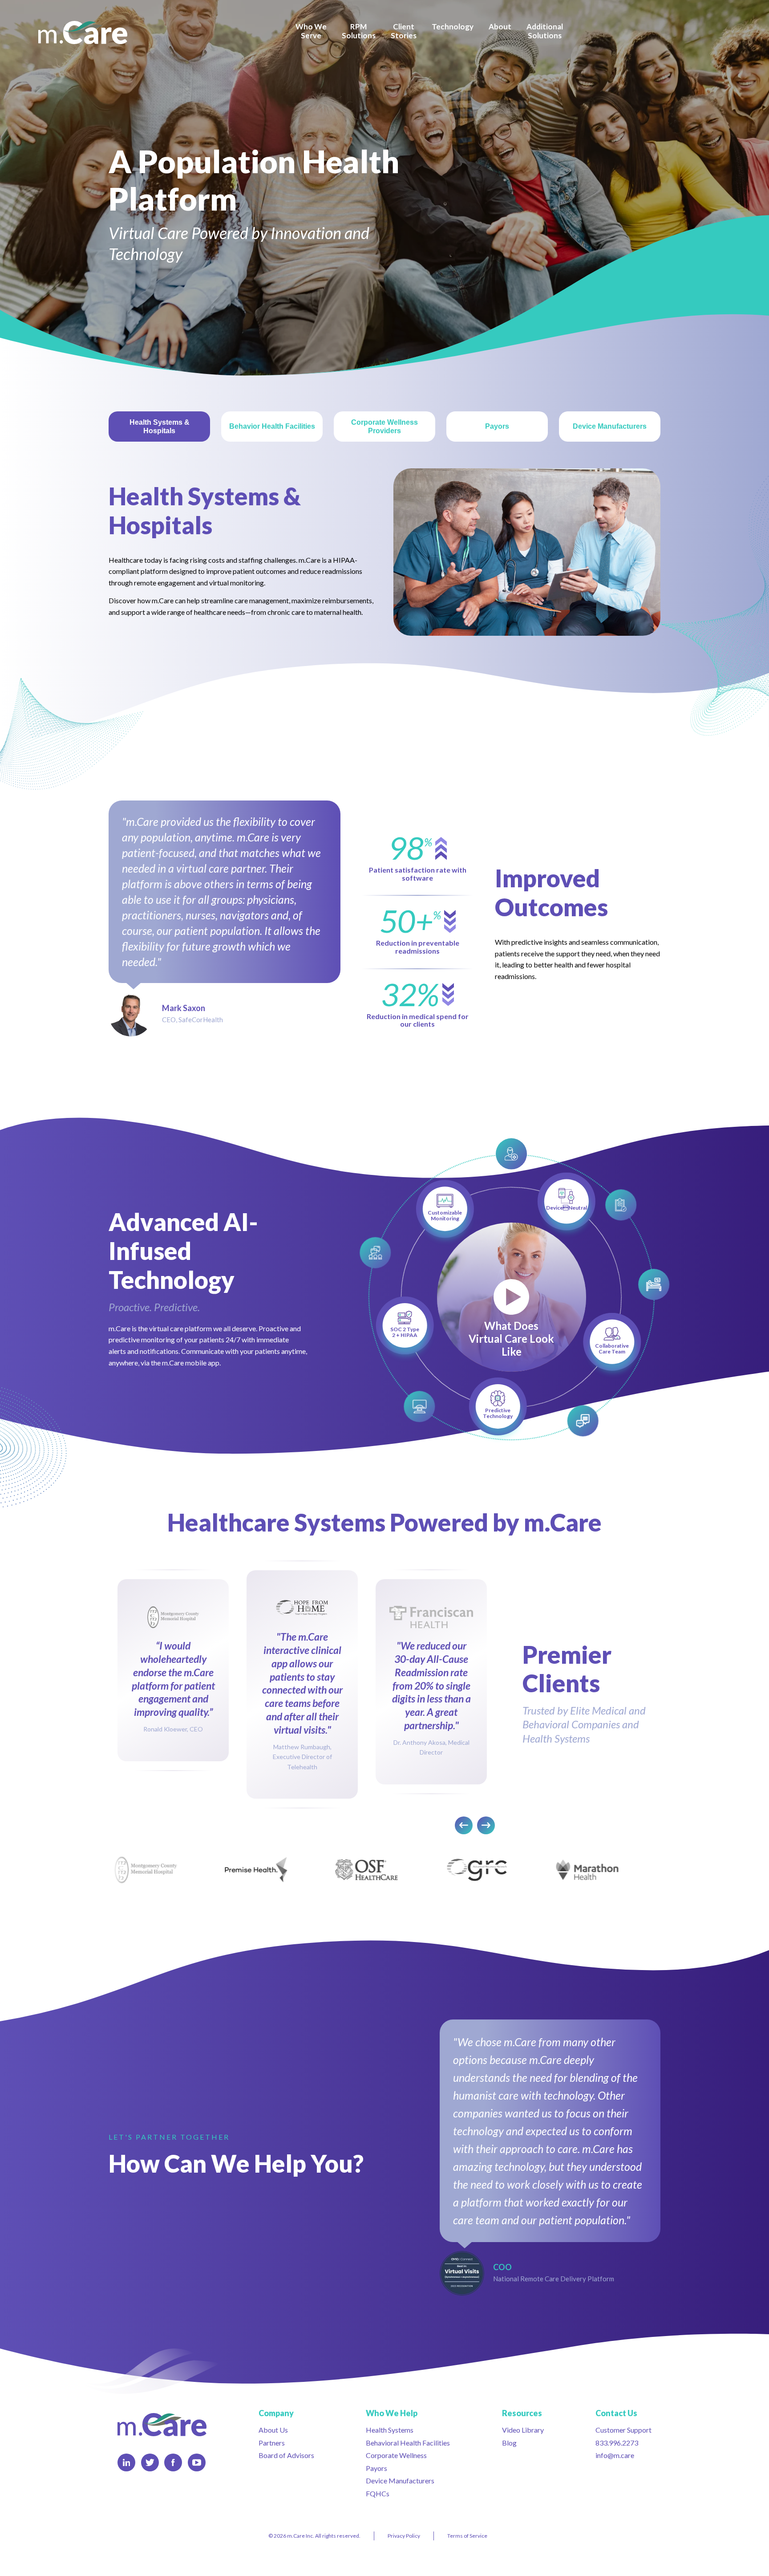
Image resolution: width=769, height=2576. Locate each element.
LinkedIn (126, 2462)
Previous (464, 1825)
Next (486, 1825)
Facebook (173, 2462)
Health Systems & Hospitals (160, 427)
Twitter (150, 2462)
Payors (497, 426)
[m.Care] (83, 33)
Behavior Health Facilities (272, 426)
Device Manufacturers (610, 426)
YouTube (197, 2462)
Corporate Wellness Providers (384, 427)
